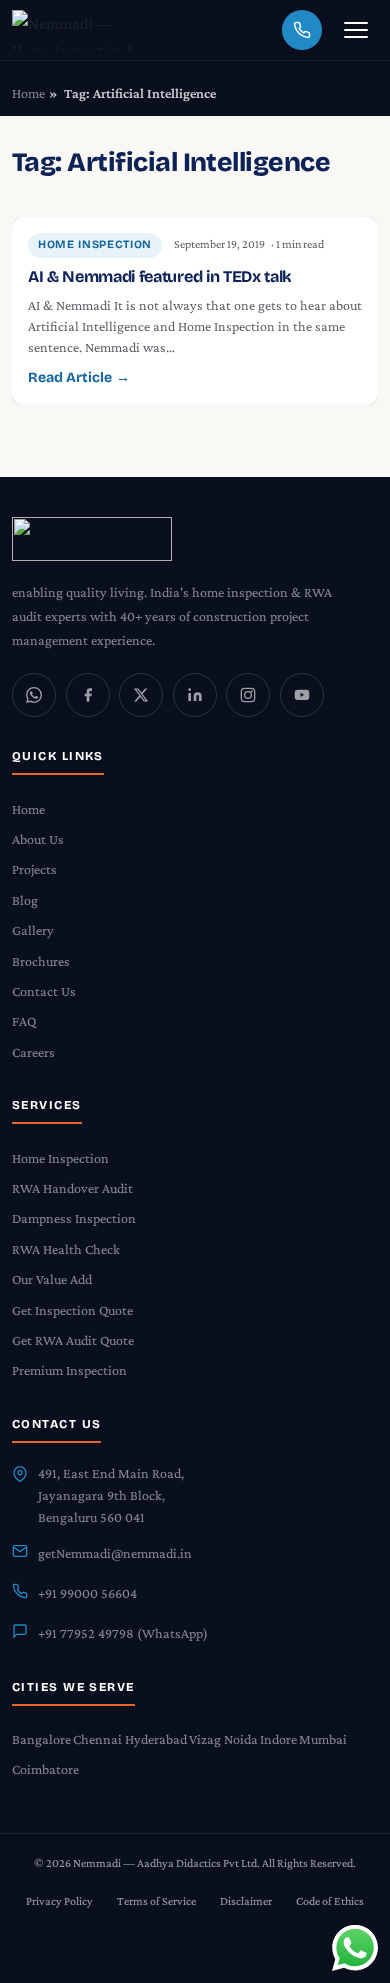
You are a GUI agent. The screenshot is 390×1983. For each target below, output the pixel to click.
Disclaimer (246, 1901)
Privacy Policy (59, 1901)
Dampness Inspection (74, 1218)
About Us (38, 839)
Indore (278, 1739)
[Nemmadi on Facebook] (88, 695)
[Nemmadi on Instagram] (248, 695)
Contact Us (44, 991)
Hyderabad (156, 1739)
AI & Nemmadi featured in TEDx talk (160, 276)
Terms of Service (156, 1901)
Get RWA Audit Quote (73, 1340)
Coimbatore (45, 1769)
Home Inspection (95, 244)
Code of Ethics (330, 1901)
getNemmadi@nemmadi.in (115, 1553)
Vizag (205, 1739)
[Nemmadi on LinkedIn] (195, 695)
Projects (34, 869)
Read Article (79, 377)
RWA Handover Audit (72, 1188)
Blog (25, 900)
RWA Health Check (66, 1249)
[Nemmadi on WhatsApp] (34, 695)
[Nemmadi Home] (195, 539)
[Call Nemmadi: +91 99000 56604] (302, 30)
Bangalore (41, 1739)
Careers (33, 1052)
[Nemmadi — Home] (76, 30)
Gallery (33, 930)
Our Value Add (52, 1279)
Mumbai (323, 1739)
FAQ (24, 1021)
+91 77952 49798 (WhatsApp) (123, 1633)
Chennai (97, 1739)
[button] (356, 30)
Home (28, 93)
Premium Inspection (69, 1370)
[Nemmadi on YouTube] (302, 695)
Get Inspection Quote (72, 1310)
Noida (241, 1739)
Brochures (41, 961)
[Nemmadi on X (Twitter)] (141, 695)
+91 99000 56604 (87, 1593)
